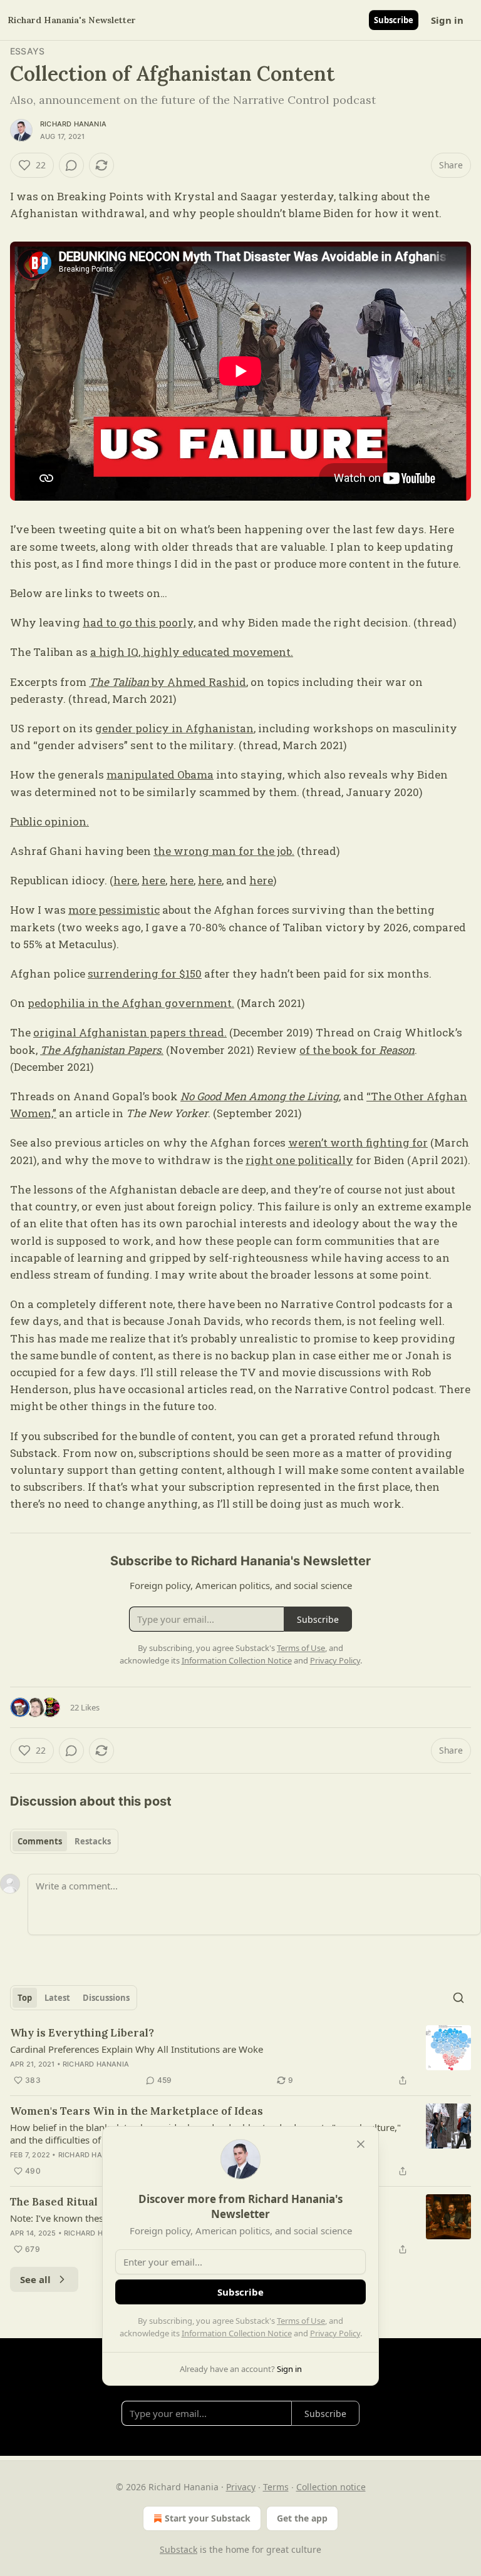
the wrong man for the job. (224, 851)
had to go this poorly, (139, 622)
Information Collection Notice (237, 2333)
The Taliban (120, 682)
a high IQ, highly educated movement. (192, 652)
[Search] (458, 1998)
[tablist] (64, 1841)
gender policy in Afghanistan (174, 728)
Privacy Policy (335, 2333)
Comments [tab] (40, 1841)
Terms (276, 2487)
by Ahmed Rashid (199, 682)
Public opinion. (49, 821)
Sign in (447, 20)
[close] (361, 2144)
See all (35, 2279)
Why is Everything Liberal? (82, 2033)
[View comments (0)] (71, 165)
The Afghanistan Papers (101, 1050)
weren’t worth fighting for (358, 1142)
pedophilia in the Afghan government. (131, 1003)
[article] (240, 2057)
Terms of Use (301, 2321)
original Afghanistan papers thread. (130, 1032)
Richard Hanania (73, 124)
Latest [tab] (57, 1998)
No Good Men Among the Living (260, 1096)
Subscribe (394, 20)
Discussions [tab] (106, 1998)
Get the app (302, 2518)
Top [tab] (25, 1998)
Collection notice (331, 2487)
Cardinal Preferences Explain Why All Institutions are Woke (137, 2049)
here (125, 880)
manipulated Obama (160, 774)
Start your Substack (208, 2518)
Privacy (241, 2487)
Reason (397, 1050)
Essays (27, 51)
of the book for (339, 1050)
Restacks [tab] (93, 1841)
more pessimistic (114, 910)
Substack (178, 2549)
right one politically (299, 1160)
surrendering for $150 (145, 974)
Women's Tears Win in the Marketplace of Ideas (137, 2111)
